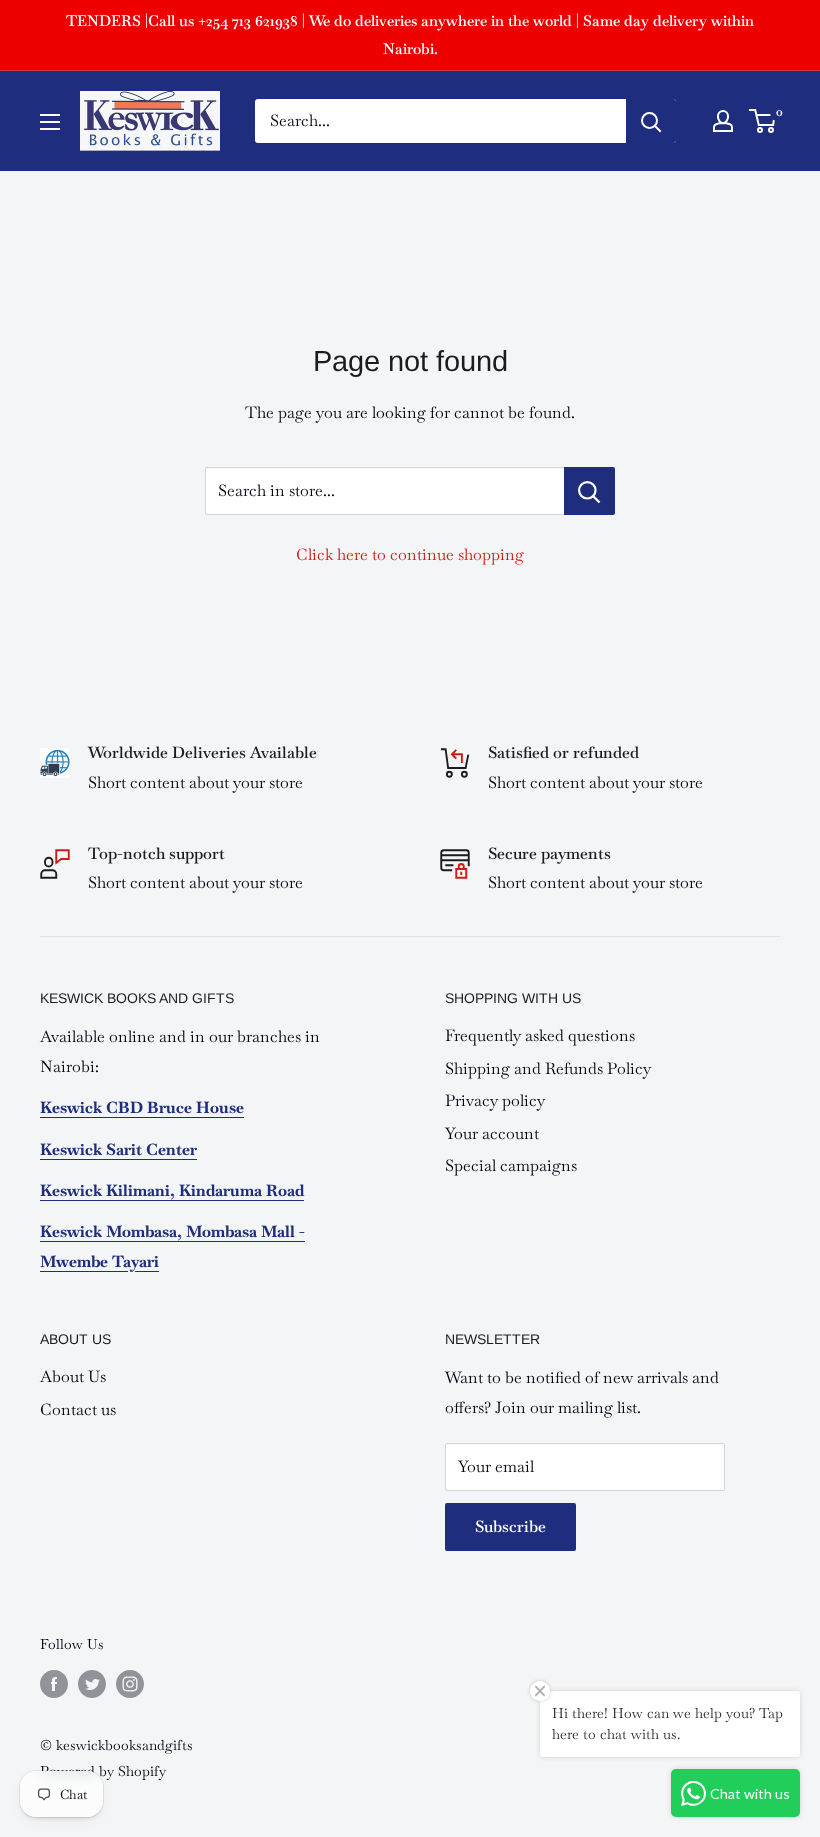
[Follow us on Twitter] (92, 1683)
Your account (492, 1133)
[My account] (723, 121)
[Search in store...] (589, 491)
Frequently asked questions (540, 1035)
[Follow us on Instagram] (130, 1683)
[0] (763, 121)
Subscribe (510, 1526)
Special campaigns (511, 1165)
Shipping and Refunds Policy (548, 1068)
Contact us (78, 1409)
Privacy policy (495, 1100)
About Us (73, 1376)
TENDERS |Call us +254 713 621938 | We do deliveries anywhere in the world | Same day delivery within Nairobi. (410, 34)
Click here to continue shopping (410, 554)
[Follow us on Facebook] (54, 1683)
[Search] (651, 121)
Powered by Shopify (103, 1771)
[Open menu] (50, 122)
